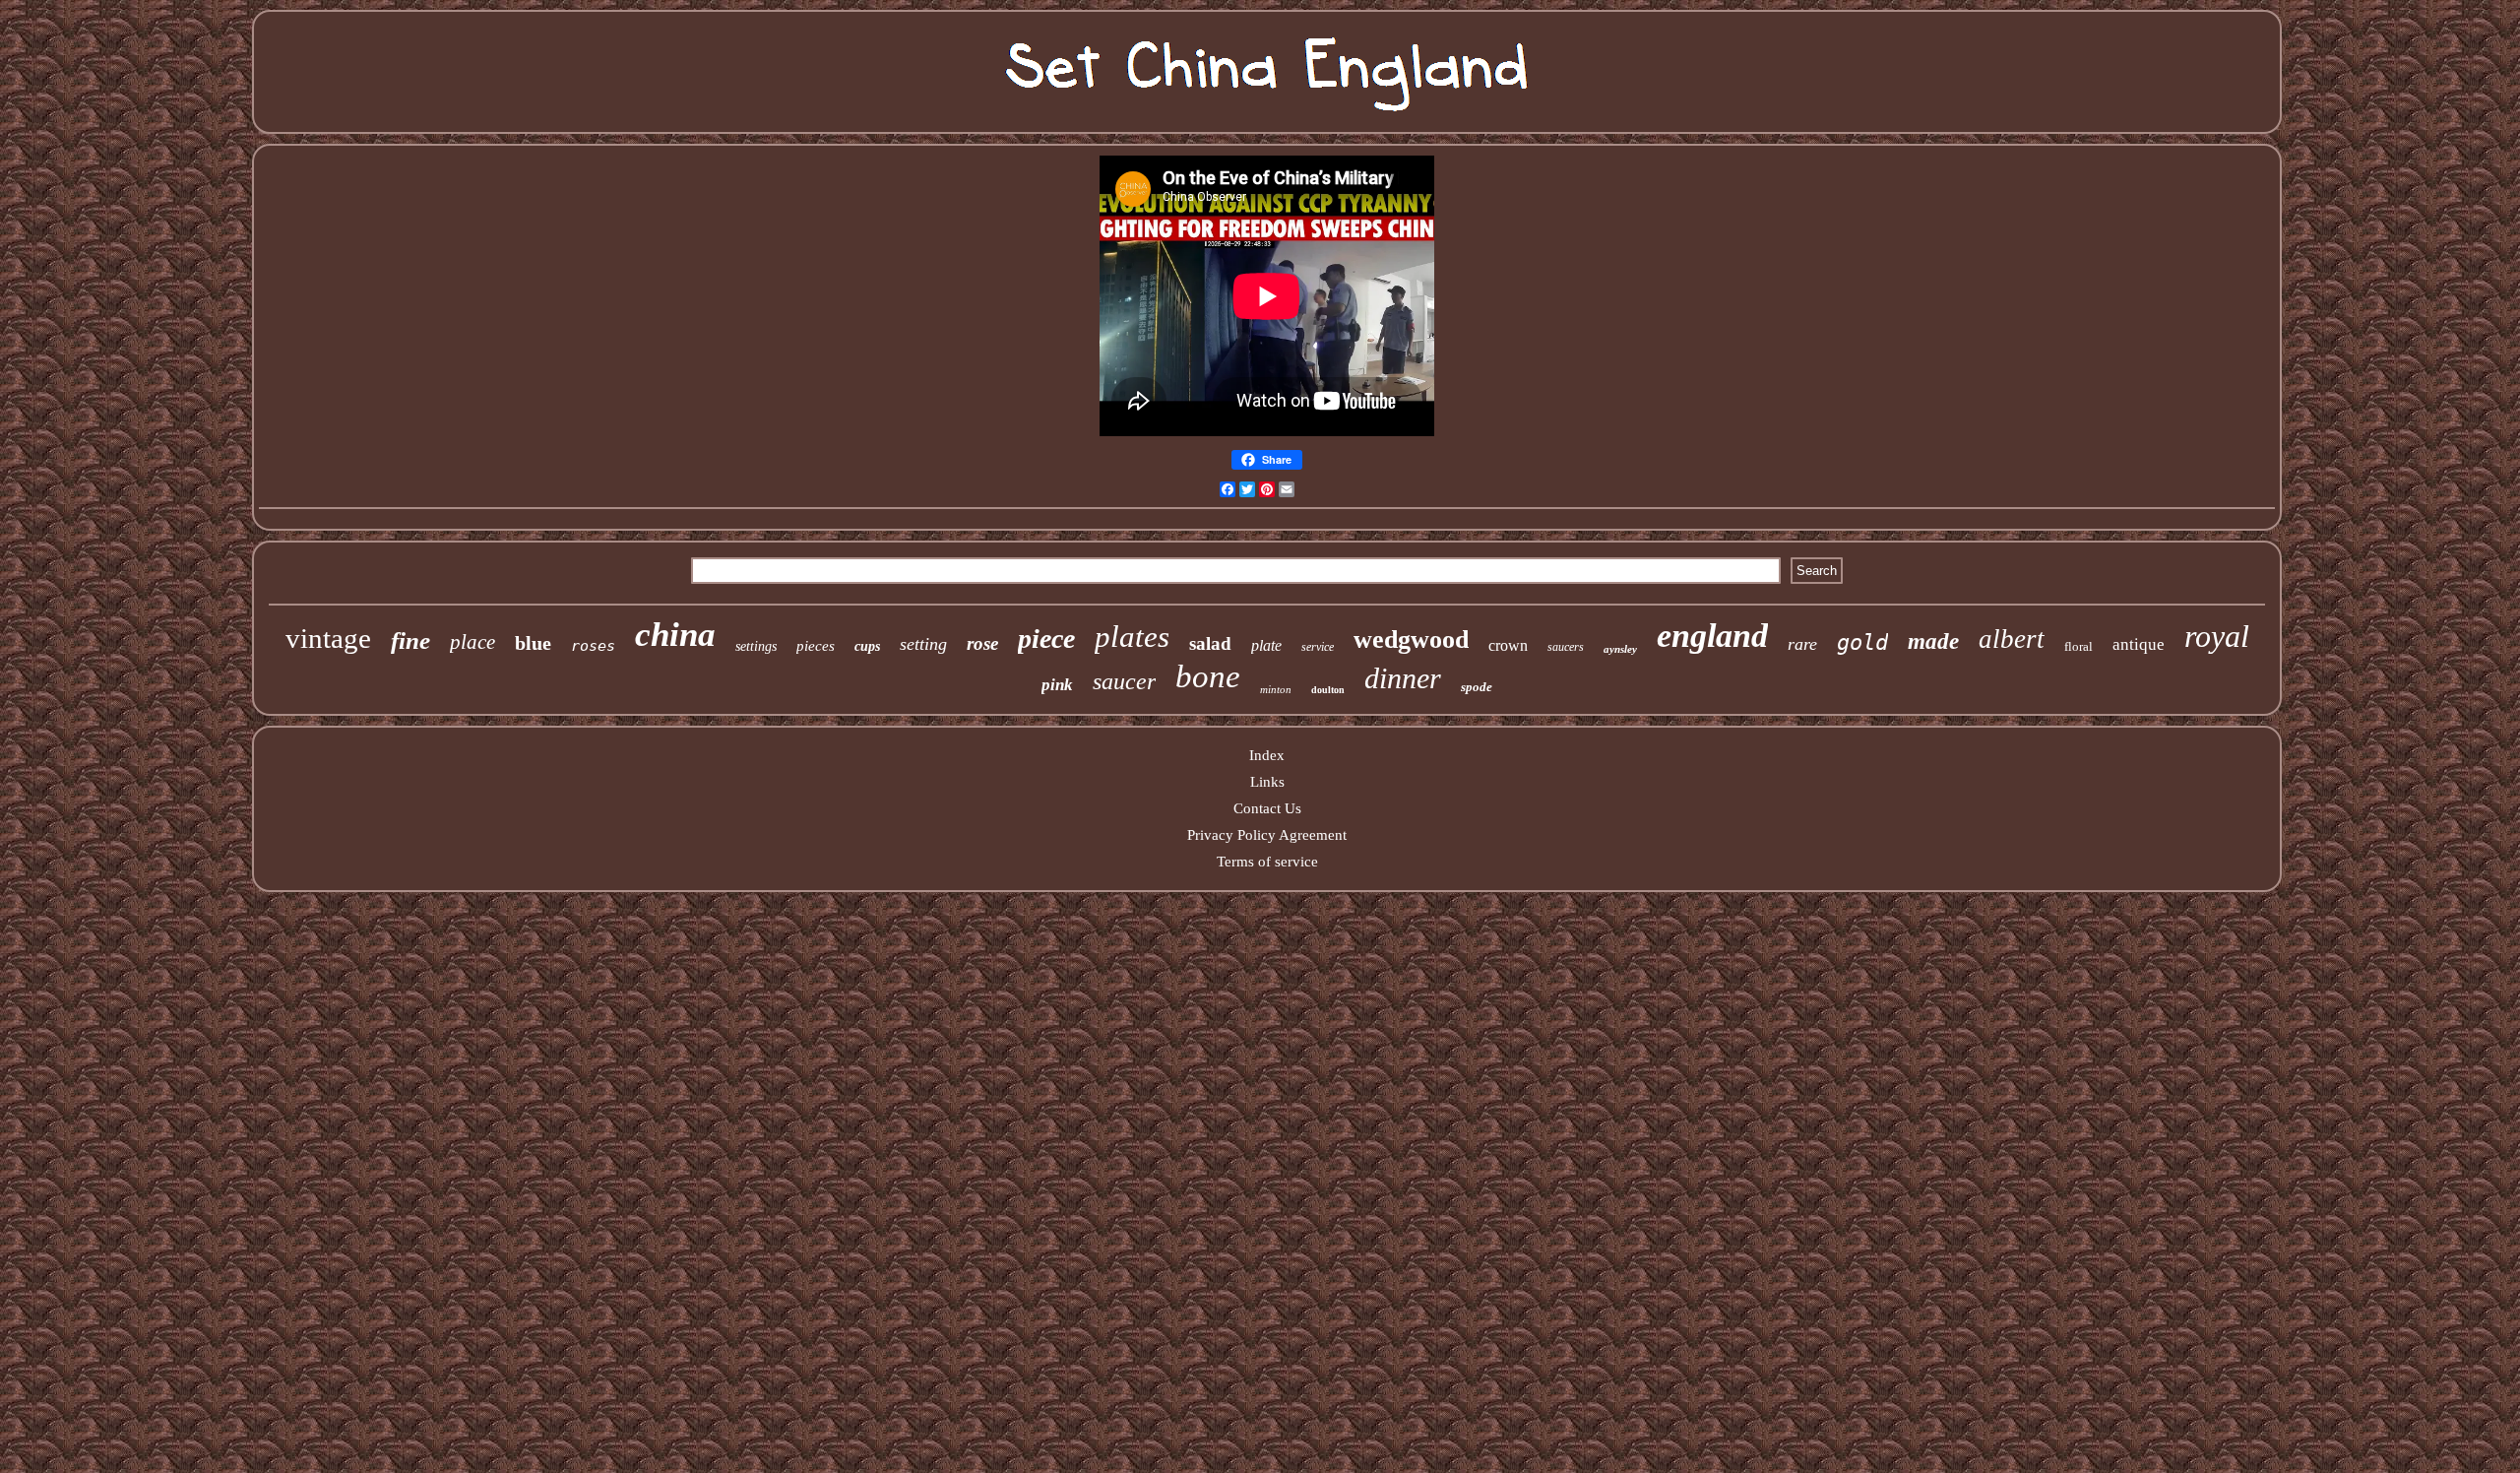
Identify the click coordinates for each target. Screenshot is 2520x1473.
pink (1057, 685)
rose (982, 643)
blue (533, 643)
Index (1267, 755)
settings (756, 646)
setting (923, 644)
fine (410, 640)
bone (1208, 676)
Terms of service (1267, 862)
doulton (1328, 690)
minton (1276, 689)
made (1933, 641)
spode (1477, 687)
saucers (1566, 647)
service (1318, 647)
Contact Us (1267, 808)
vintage (328, 638)
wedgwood (1411, 640)
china (675, 635)
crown (1508, 645)
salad (1210, 643)
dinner (1403, 678)
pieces (816, 646)
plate (1266, 645)
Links (1267, 782)
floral (2079, 646)
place (472, 642)
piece (1046, 639)
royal (2217, 636)
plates (1132, 637)
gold (1862, 642)
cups (867, 646)
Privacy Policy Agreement (1267, 835)
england (1712, 636)
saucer (1124, 681)
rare (1802, 644)
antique (2139, 644)
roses (593, 646)
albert (2012, 639)
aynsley (1620, 649)
